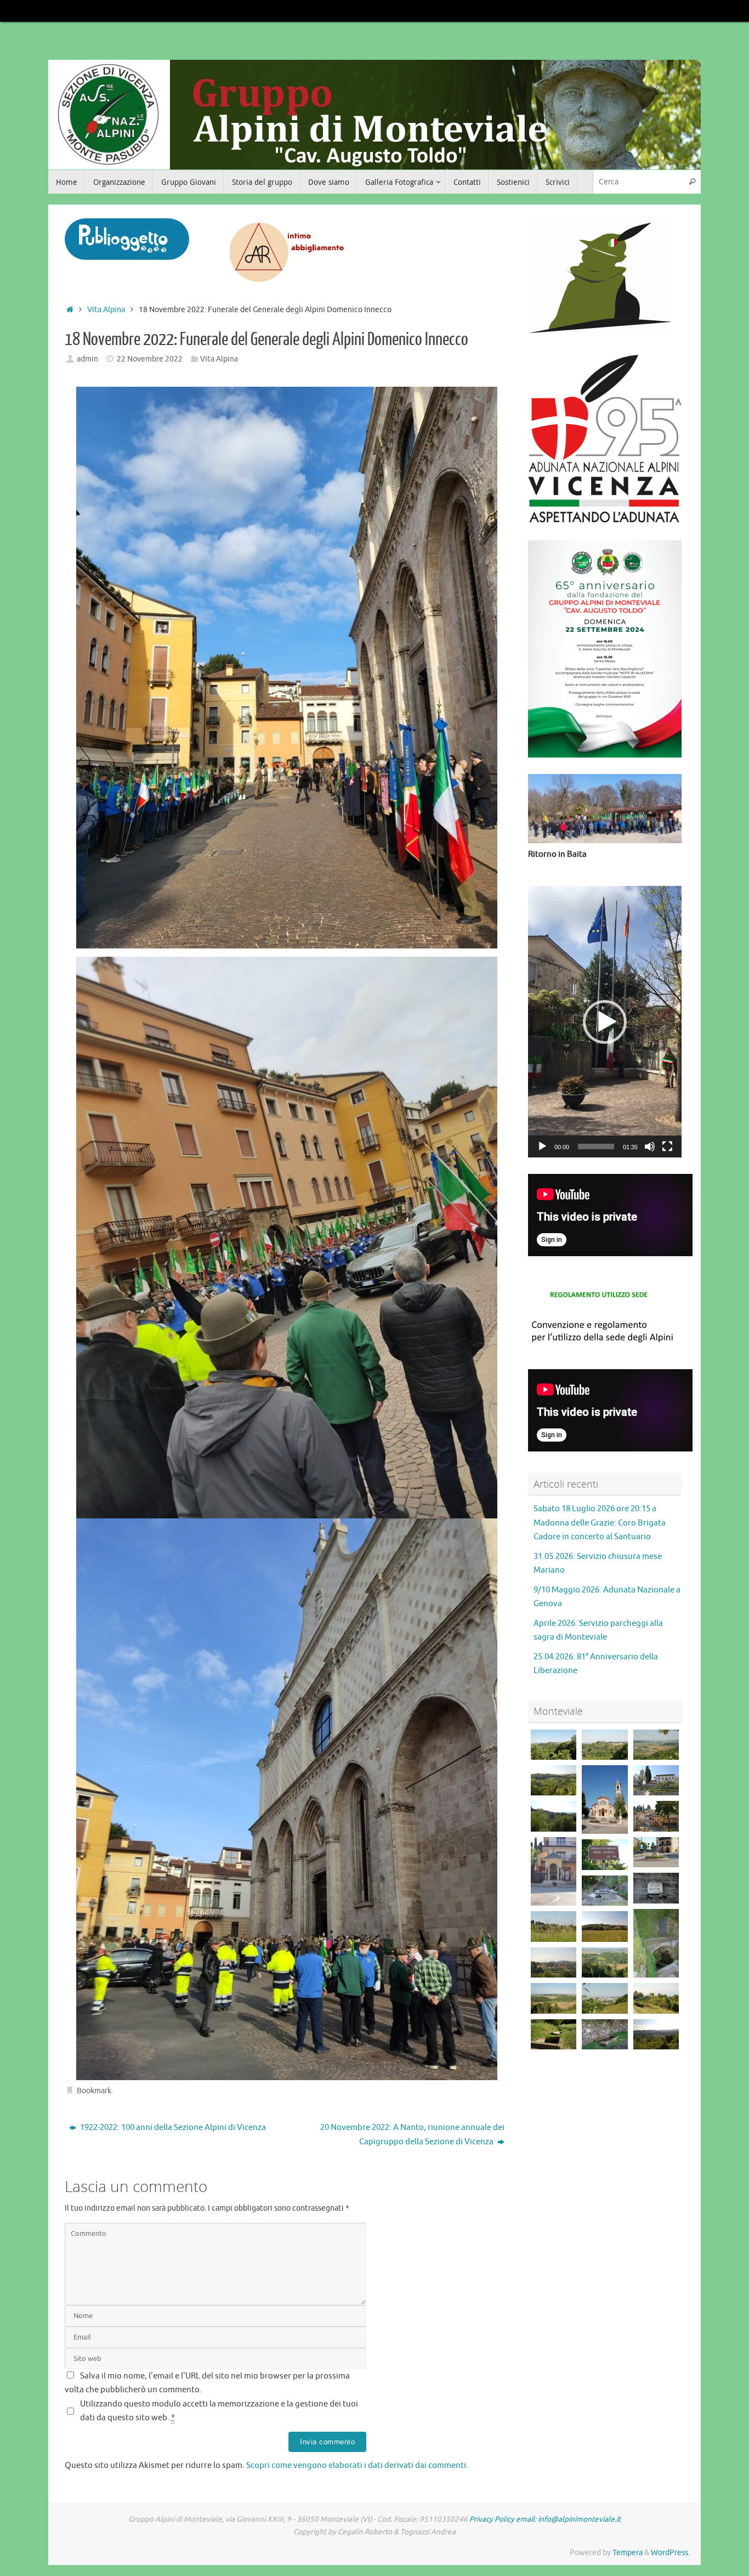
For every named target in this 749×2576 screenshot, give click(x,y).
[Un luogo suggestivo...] (656, 1943)
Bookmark (94, 2091)
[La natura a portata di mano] (656, 1998)
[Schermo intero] (667, 1146)
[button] (605, 1022)
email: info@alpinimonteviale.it (568, 2519)
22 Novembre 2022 (150, 359)
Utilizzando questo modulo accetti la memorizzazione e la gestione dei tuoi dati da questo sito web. (219, 2411)
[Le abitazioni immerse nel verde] (554, 1780)
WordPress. (670, 2553)
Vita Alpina (106, 310)
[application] (605, 1022)
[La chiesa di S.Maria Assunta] (605, 1800)
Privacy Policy (492, 2519)
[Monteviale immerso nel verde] (554, 1926)
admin (87, 359)
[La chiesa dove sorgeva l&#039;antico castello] (554, 1745)
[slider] (596, 1146)
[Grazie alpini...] (656, 1888)
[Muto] (650, 1146)
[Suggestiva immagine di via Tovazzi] (656, 2034)
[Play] (542, 1146)
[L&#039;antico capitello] (554, 1871)
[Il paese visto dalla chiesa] (656, 1816)
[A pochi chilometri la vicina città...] (656, 1745)
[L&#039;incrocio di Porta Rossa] (554, 1998)
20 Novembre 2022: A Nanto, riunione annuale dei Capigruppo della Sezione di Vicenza (412, 2135)
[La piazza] (656, 1852)
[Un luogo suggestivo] (605, 1891)
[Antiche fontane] (605, 2034)
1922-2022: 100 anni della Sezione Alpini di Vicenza (172, 2128)
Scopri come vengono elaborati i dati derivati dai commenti (356, 2465)
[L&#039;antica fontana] (605, 1854)
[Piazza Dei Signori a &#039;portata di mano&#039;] (605, 1998)
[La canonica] (656, 1780)
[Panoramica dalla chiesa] (554, 1816)
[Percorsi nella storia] (554, 2034)
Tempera (628, 2553)
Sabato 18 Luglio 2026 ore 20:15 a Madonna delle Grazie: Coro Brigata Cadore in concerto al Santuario (600, 1523)
